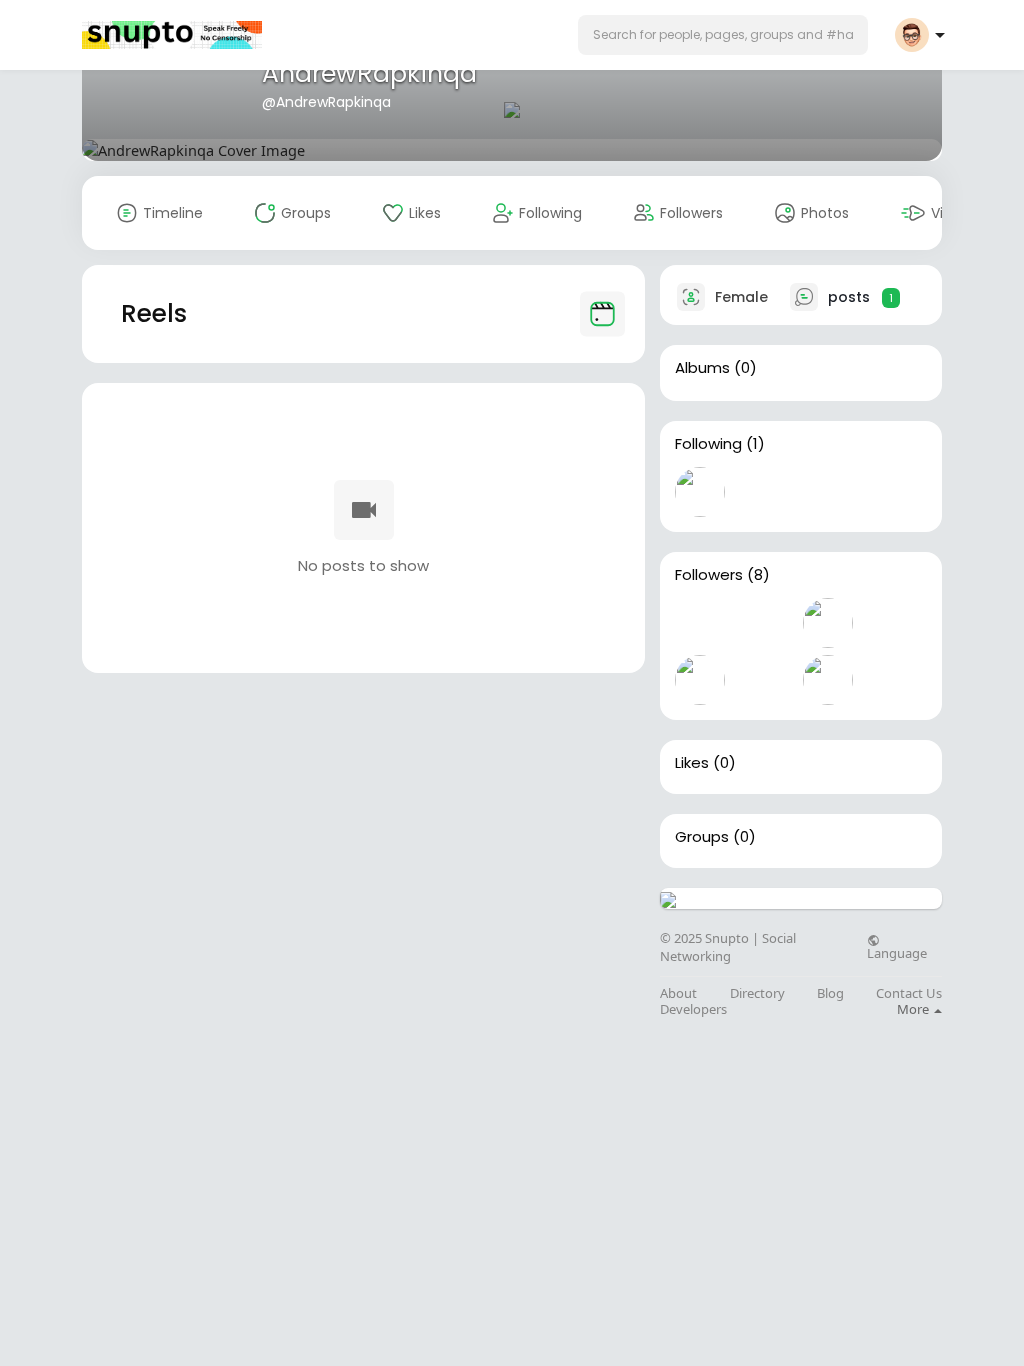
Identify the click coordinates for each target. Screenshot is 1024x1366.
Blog (830, 993)
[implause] (828, 623)
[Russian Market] (764, 623)
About (678, 993)
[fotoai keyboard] (700, 623)
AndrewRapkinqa (369, 73)
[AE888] (764, 680)
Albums (702, 368)
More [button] (914, 1009)
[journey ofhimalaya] (828, 680)
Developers (693, 1009)
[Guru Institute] (892, 680)
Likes (692, 763)
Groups (702, 837)
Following (708, 444)
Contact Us (909, 993)
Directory (757, 993)
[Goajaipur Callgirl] (892, 623)
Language (897, 952)
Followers (709, 575)
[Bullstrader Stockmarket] (700, 492)
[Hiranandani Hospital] (700, 680)
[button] (723, 35)
